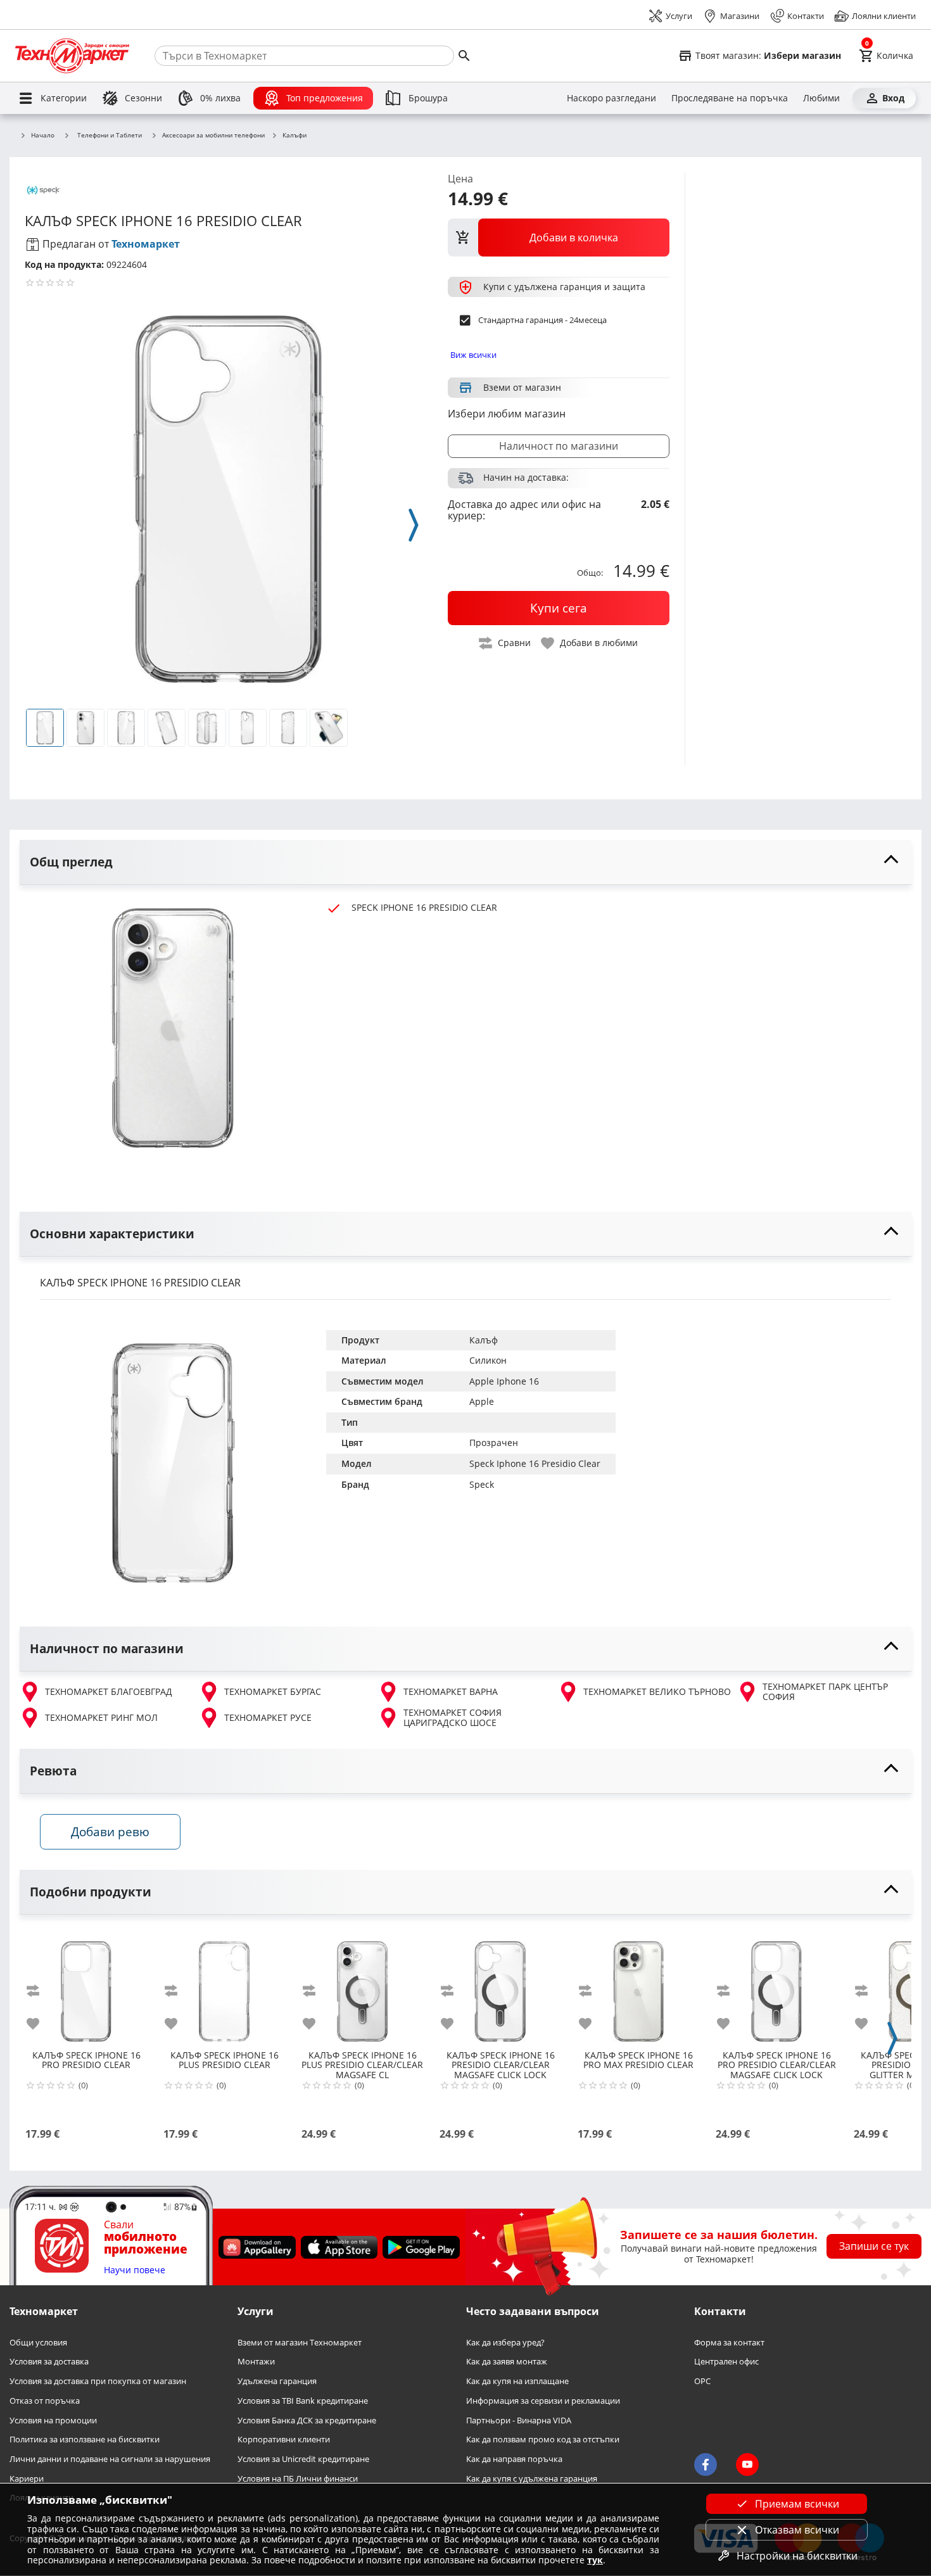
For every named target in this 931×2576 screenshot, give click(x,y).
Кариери (27, 2479)
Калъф (484, 1340)
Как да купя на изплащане (517, 2382)
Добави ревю (110, 1831)
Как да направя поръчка (514, 2459)
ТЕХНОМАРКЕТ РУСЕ (268, 1717)
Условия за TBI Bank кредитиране (303, 2401)
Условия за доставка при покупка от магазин (98, 2382)
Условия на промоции (53, 2421)
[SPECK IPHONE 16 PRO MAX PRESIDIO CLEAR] (638, 1986)
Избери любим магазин (507, 414)
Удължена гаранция (277, 2382)
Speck (482, 1484)
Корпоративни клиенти (284, 2440)
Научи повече (135, 2270)
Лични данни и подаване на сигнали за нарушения (110, 2459)
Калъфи (294, 136)
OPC (702, 2382)
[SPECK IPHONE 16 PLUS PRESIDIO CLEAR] (224, 1986)
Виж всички (473, 355)
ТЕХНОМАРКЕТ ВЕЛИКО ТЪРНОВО (657, 1691)
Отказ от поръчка (45, 2401)
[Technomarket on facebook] (706, 2465)
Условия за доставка (49, 2362)
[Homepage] (72, 56)
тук (595, 2560)
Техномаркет (146, 244)
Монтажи (256, 2362)
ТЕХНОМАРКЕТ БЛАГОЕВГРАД (109, 1691)
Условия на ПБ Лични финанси (298, 2479)
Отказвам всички (797, 2530)
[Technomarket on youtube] (747, 2465)
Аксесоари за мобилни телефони (213, 136)
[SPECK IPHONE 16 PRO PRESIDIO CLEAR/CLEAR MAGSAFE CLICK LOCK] (776, 1986)
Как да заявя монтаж (507, 2362)
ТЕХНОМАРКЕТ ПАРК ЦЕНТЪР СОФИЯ (825, 1692)
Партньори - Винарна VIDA (519, 2421)
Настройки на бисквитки (797, 2556)
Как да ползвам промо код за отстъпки (543, 2440)
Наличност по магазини (559, 446)
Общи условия (38, 2343)
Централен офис (726, 2362)
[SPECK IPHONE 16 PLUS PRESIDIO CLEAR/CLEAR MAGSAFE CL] (362, 1986)
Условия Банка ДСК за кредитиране (307, 2421)
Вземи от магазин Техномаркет (300, 2343)
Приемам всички (797, 2504)
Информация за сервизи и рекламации (543, 2401)
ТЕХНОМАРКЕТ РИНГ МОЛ (101, 1717)
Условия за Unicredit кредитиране (303, 2459)
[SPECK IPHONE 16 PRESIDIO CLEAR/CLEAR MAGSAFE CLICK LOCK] (500, 1986)
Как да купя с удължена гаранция (532, 2479)
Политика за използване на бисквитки (85, 2440)
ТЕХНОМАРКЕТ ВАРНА (451, 1691)
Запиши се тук (874, 2247)
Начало (43, 136)
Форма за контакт (729, 2343)
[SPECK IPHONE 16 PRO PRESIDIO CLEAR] (86, 1986)
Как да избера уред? (505, 2343)
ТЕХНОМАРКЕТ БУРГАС (273, 1691)
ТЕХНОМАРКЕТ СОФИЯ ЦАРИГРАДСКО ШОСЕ (453, 1718)
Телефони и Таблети (110, 135)
